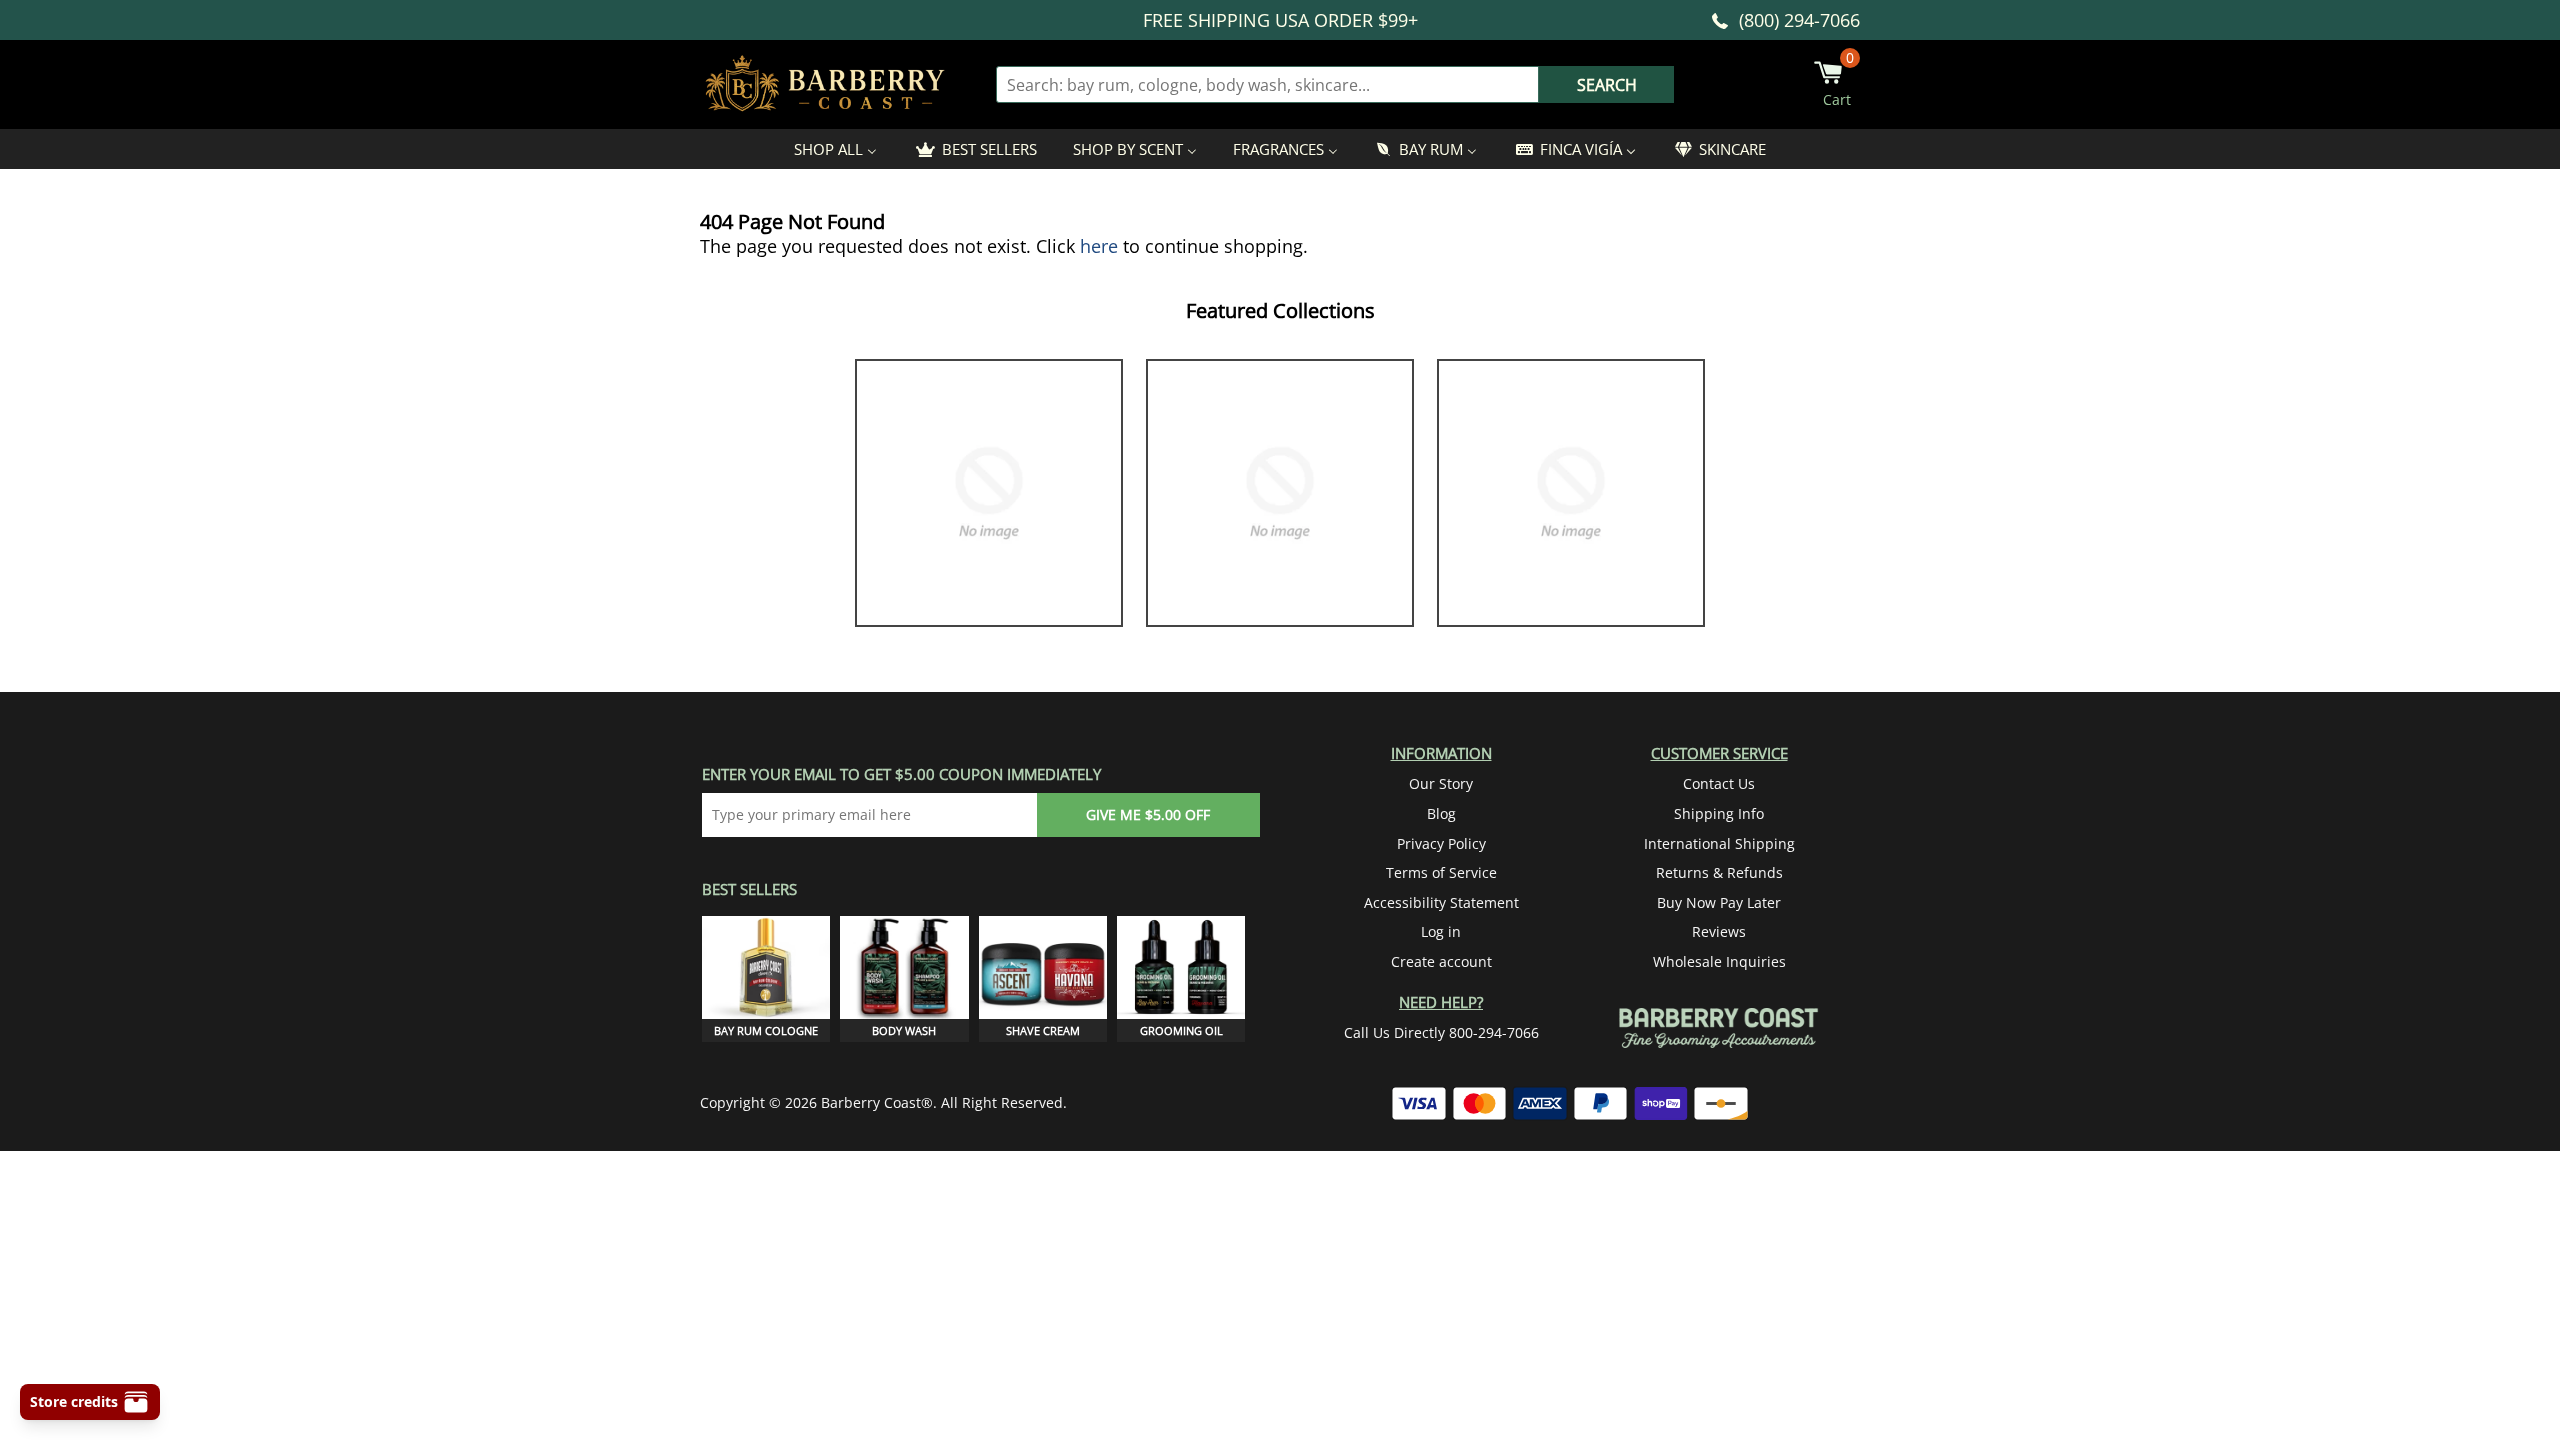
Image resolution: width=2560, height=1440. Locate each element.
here (1099, 246)
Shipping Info (1719, 813)
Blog (1441, 813)
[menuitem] (835, 149)
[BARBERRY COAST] (825, 84)
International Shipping (1719, 843)
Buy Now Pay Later (1719, 902)
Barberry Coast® (877, 1102)
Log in (1441, 931)
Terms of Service (1441, 872)
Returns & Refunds (1719, 872)
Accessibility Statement (1441, 902)
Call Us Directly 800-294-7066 (1441, 1032)
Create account (1441, 961)
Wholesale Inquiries (1719, 961)
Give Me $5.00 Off (1148, 814)
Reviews (1719, 931)
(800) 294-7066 (1799, 20)
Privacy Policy (1441, 843)
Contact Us (1719, 783)
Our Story (1441, 783)
